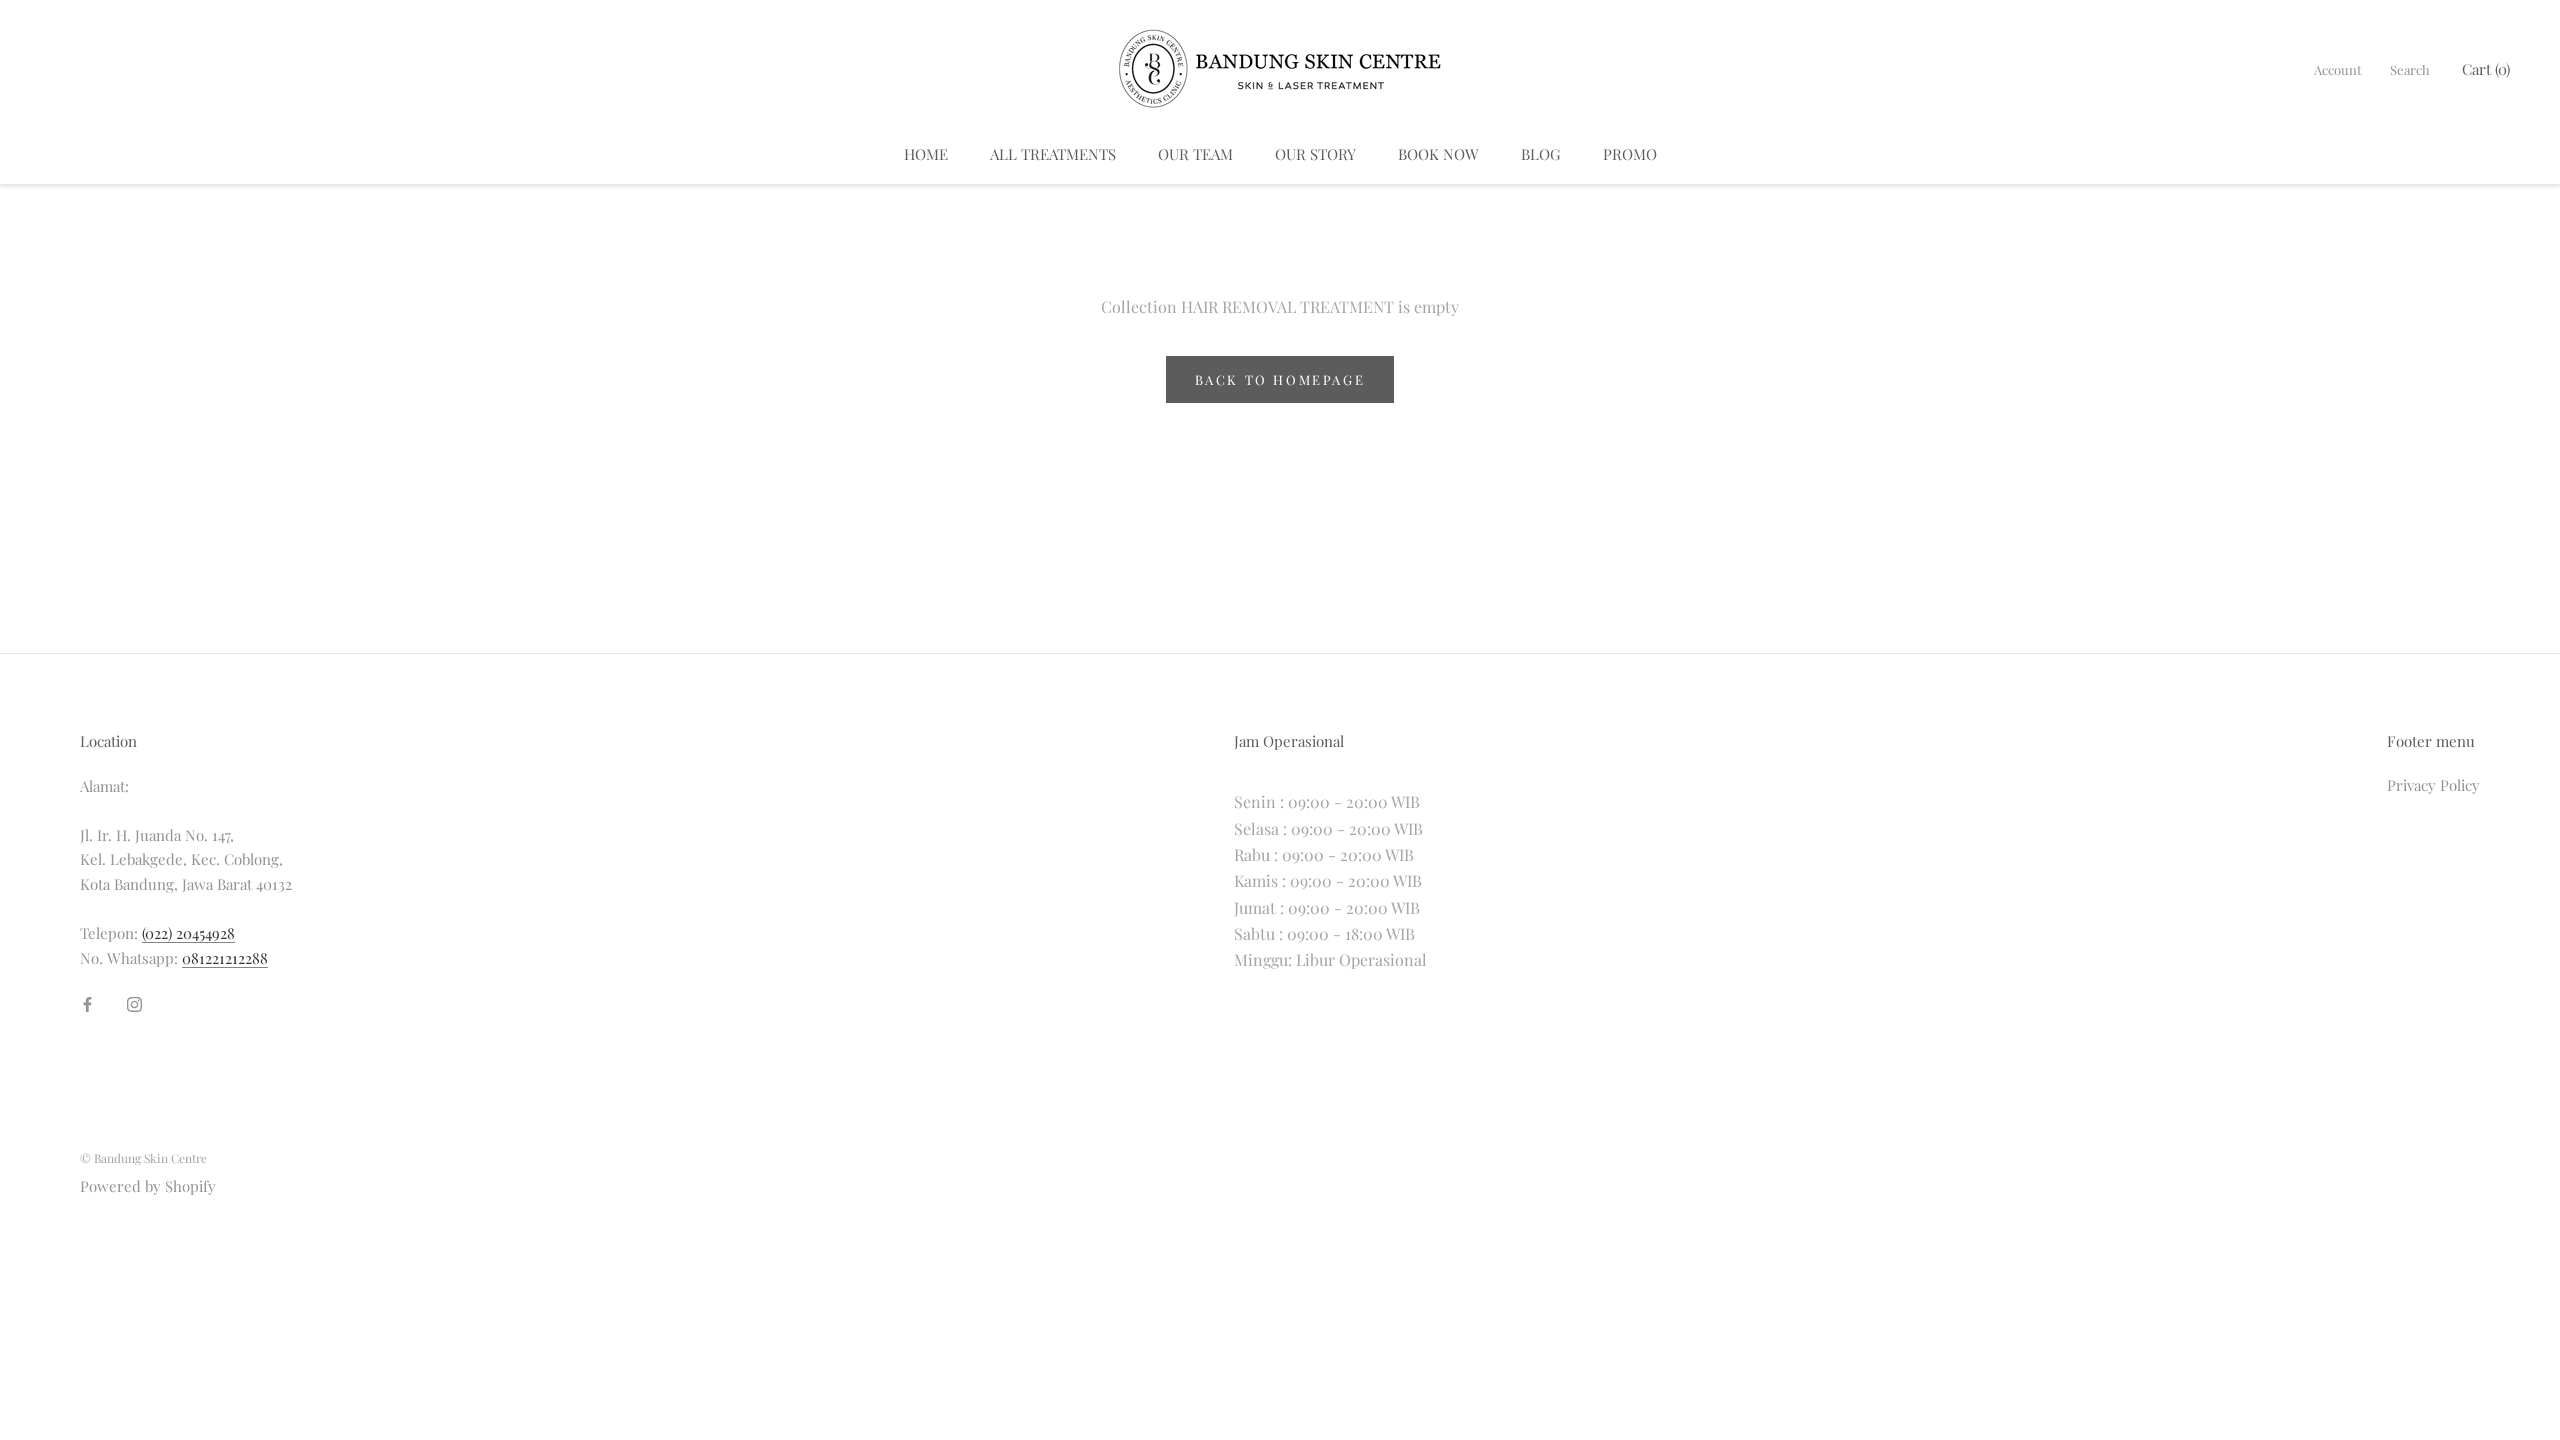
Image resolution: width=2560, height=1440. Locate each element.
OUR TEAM (1195, 154)
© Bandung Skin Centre (143, 1158)
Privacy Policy (2433, 785)
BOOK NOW (1438, 154)
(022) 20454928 (188, 933)
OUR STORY (1315, 154)
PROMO (1630, 154)
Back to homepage (1280, 379)
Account (2338, 69)
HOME (926, 154)
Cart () (2486, 69)
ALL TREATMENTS (1053, 154)
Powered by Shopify (148, 1186)
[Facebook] (87, 1002)
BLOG (1541, 154)
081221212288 (225, 958)
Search (2410, 69)
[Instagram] (134, 1002)
